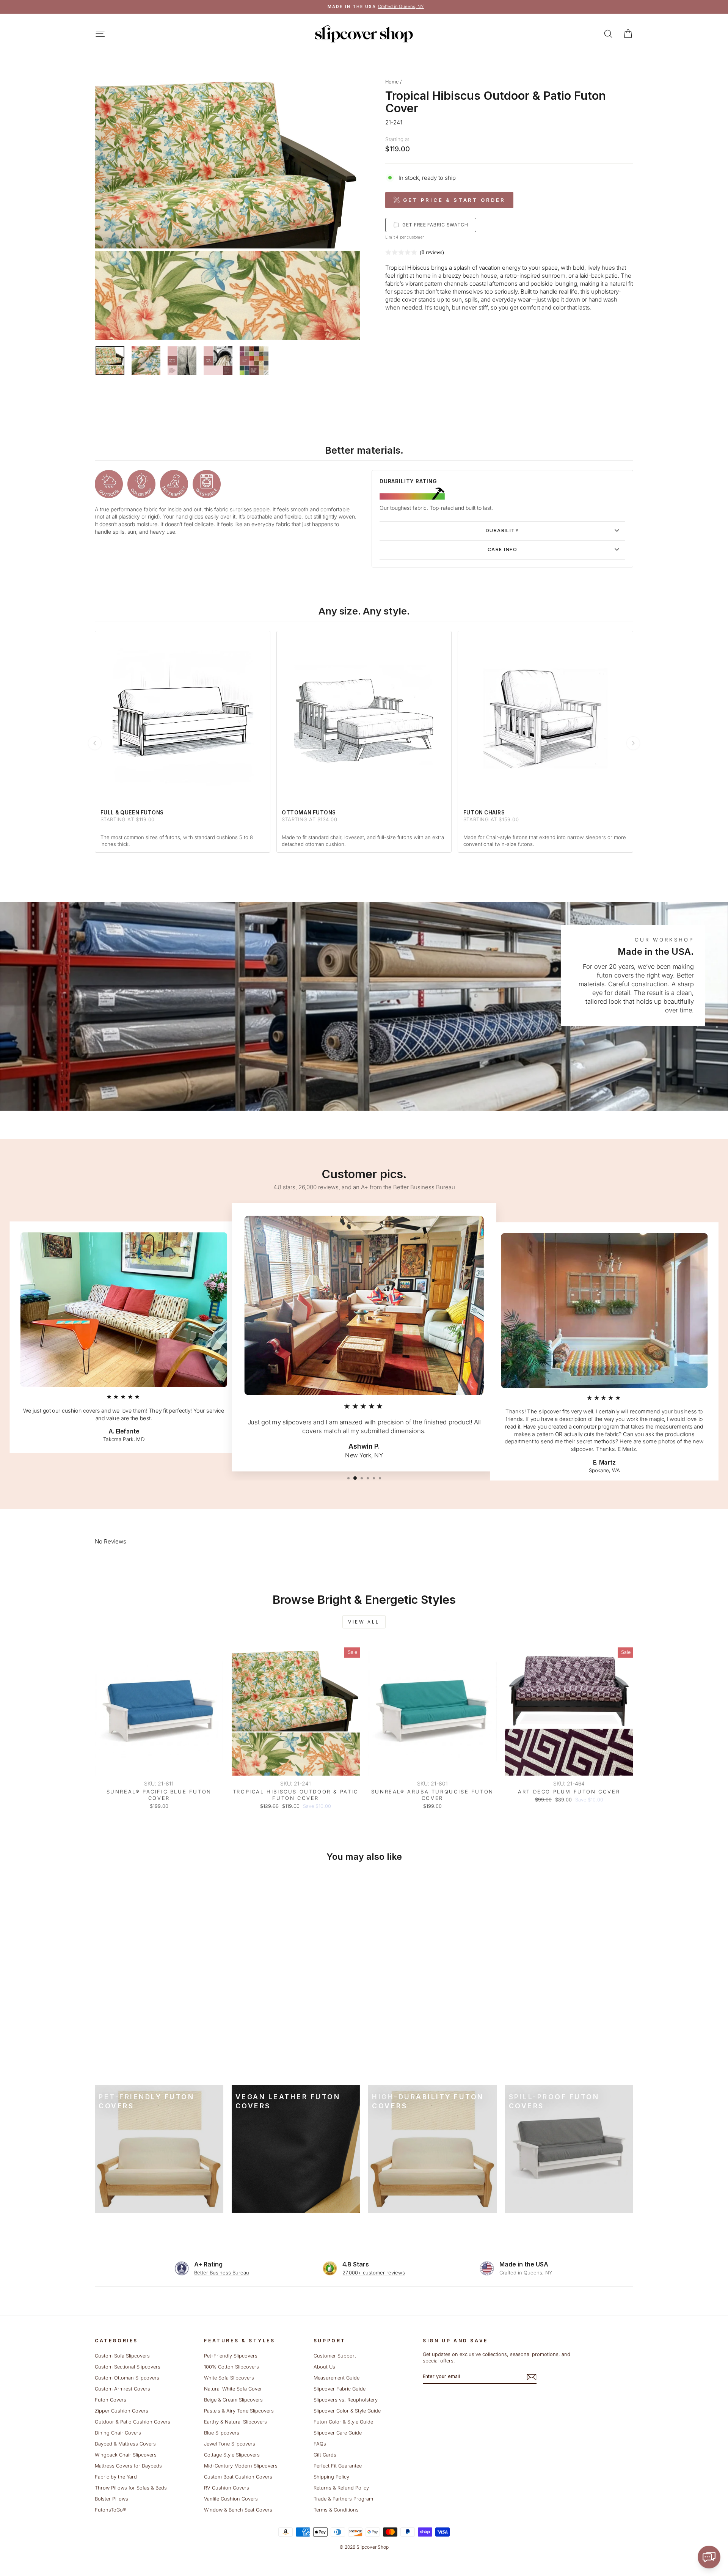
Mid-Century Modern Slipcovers (241, 2466)
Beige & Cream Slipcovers (233, 2400)
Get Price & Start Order (454, 200)
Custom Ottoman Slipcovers (127, 2378)
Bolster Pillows (111, 2499)
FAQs (320, 2444)
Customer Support (335, 2356)
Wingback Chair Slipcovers (126, 2455)
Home (392, 82)
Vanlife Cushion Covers (231, 2499)
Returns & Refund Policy (341, 2488)
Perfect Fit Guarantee (338, 2466)
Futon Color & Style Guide (343, 2422)
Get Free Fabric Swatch (435, 225)
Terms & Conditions (336, 2510)
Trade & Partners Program (343, 2499)
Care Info (502, 549)
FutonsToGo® (110, 2510)
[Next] (633, 743)
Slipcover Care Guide (338, 2433)
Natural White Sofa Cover (233, 2389)
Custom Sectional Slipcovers (128, 2367)
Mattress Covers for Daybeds (128, 2466)
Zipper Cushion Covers (122, 2411)
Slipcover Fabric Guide (340, 2389)
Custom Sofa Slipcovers (122, 2356)
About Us (324, 2367)
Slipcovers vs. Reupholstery (346, 2400)
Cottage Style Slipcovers (232, 2455)
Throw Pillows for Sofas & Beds (131, 2488)
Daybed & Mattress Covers (125, 2444)
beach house (480, 276)
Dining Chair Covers (118, 2433)
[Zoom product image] (227, 207)
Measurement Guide (337, 2378)
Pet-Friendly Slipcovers (231, 2356)
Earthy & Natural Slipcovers (235, 2422)
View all (364, 1622)
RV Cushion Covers (227, 2488)
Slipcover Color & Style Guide (347, 2411)
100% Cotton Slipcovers (231, 2367)
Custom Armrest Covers (122, 2389)
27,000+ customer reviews (374, 2273)
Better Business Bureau (222, 2273)
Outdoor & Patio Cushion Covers (133, 2422)
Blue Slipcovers (222, 2433)
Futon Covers (111, 2400)
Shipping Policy (331, 2477)
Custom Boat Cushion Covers (238, 2477)
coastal (479, 284)
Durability (502, 530)
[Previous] (95, 743)
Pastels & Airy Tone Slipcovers (239, 2411)
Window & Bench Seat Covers (238, 2510)
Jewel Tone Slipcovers (230, 2444)
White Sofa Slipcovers (229, 2378)
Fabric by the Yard (116, 2477)
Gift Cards (325, 2455)
